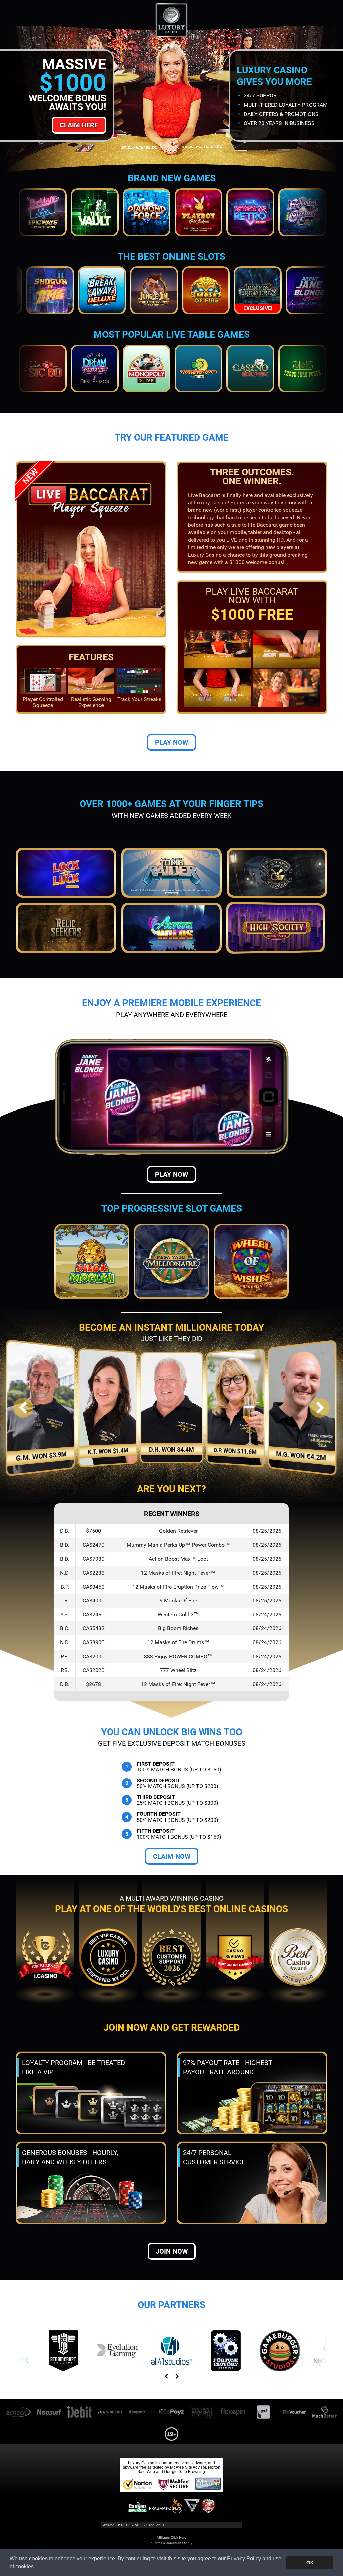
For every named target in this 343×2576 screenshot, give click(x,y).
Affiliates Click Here (171, 2537)
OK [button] (310, 2563)
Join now (172, 2251)
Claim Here (79, 125)
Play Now (171, 742)
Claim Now (172, 1856)
